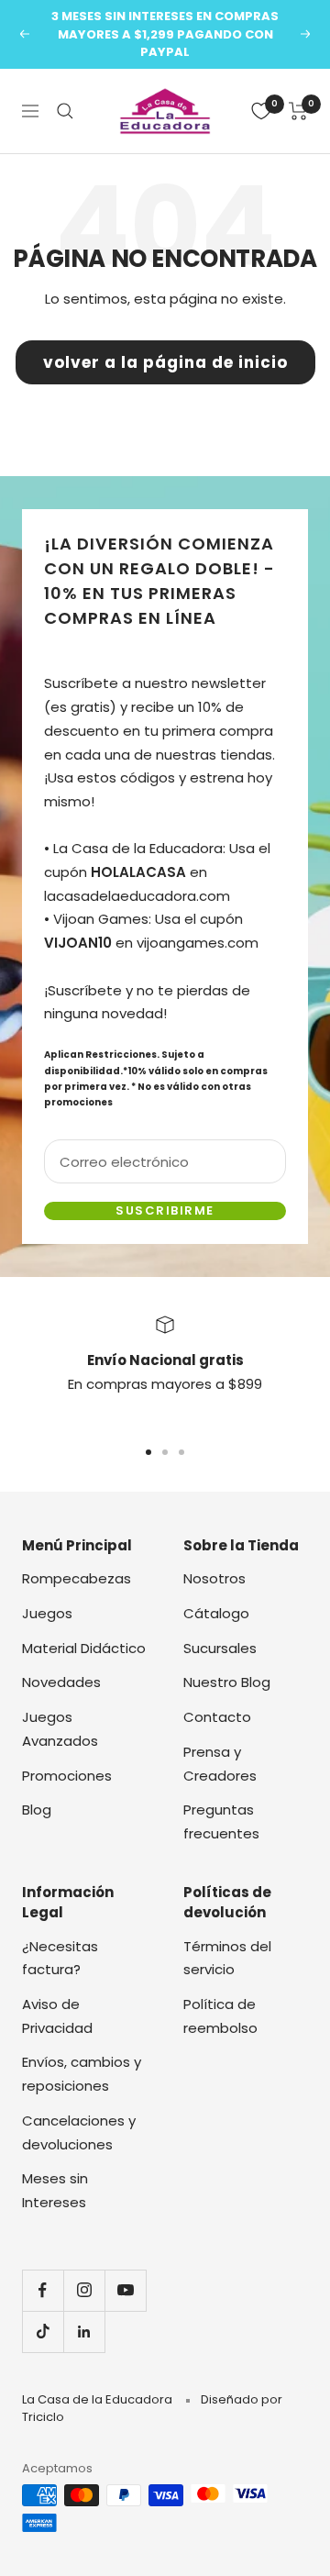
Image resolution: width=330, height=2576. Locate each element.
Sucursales (220, 1648)
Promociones (67, 1776)
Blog (37, 1810)
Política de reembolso (220, 2016)
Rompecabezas (77, 1578)
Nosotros (214, 1578)
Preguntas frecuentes (221, 1821)
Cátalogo (216, 1613)
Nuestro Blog (227, 1682)
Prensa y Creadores (220, 1764)
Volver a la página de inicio (165, 362)
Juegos (47, 1613)
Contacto (217, 1717)
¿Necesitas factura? (60, 1958)
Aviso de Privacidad (57, 2016)
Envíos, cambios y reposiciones (82, 2074)
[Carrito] (298, 111)
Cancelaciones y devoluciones (79, 2132)
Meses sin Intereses (55, 2190)
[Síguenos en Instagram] (84, 2290)
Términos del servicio (227, 1958)
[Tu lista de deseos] (261, 111)
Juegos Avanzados (60, 1729)
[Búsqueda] (65, 111)
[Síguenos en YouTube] (125, 2290)
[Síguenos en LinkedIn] (84, 2332)
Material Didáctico (84, 1648)
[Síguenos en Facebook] (43, 2290)
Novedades (61, 1682)
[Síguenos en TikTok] (43, 2332)
